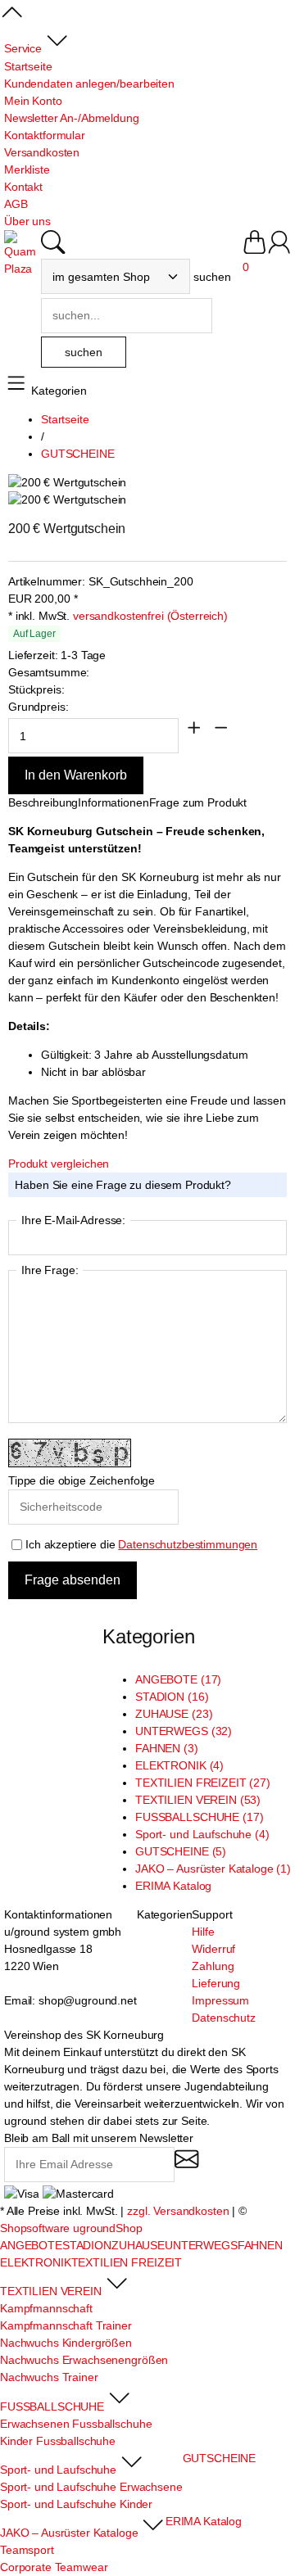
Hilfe (203, 1932)
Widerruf (213, 1949)
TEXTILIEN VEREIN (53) (198, 1800)
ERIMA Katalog (173, 1886)
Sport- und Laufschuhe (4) (202, 1834)
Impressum (220, 2000)
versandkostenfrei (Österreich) (150, 616)
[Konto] (279, 250)
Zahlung (213, 1966)
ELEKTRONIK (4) (179, 1765)
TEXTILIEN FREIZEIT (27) (203, 1783)
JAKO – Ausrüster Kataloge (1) (213, 1869)
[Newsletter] (186, 2166)
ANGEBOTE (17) (178, 1679)
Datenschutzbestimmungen (188, 1544)
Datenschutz (223, 2018)
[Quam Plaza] (23, 254)
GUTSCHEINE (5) (181, 1851)
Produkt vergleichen (59, 1164)
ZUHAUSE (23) (174, 1714)
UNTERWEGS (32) (184, 1731)
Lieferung (216, 1983)
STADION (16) (172, 1697)
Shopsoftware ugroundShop (71, 2228)
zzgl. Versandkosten (178, 2211)
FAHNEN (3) (167, 1748)
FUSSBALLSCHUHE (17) (199, 1817)
